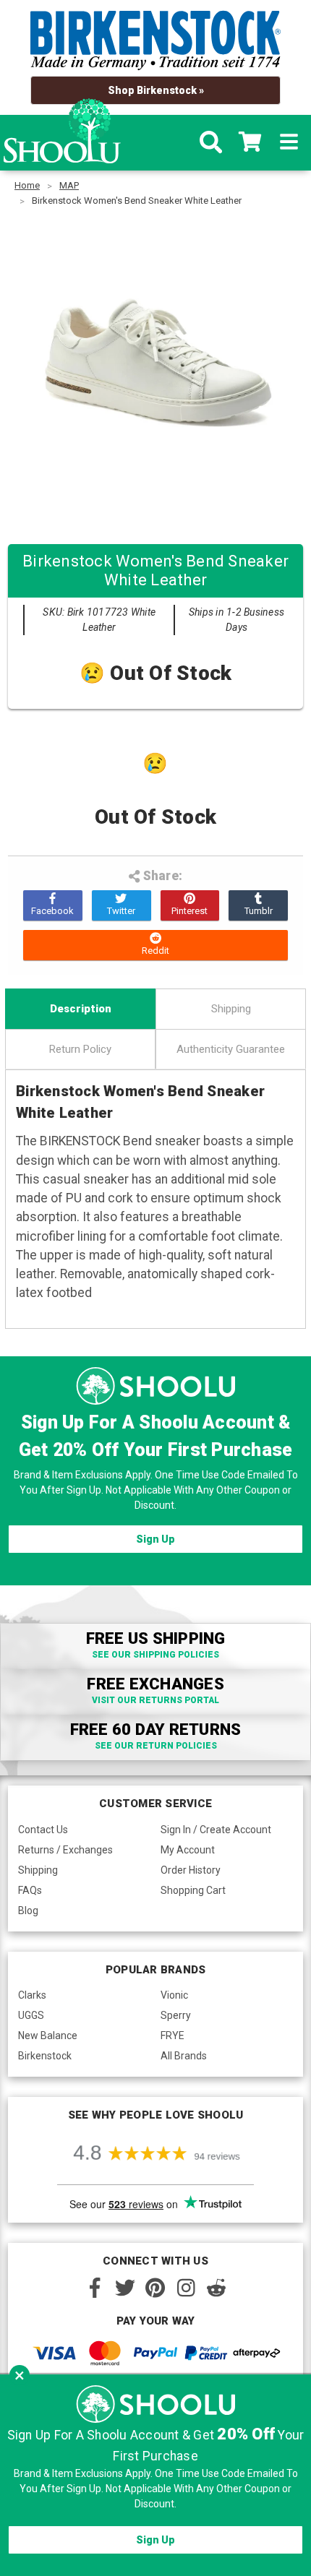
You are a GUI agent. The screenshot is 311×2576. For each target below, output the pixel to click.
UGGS (31, 2015)
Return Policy (80, 1049)
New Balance (48, 2036)
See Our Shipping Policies (155, 1655)
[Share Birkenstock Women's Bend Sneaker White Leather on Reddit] (155, 945)
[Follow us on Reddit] (216, 2288)
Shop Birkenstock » (156, 90)
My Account (188, 1850)
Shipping (231, 1009)
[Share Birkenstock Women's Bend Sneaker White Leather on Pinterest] (190, 905)
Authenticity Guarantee (231, 1049)
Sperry (176, 2015)
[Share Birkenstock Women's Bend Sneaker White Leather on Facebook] (53, 905)
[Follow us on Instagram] (186, 2288)
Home (27, 185)
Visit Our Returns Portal (155, 1700)
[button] (20, 2375)
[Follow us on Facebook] (95, 2288)
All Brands (184, 2056)
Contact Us (43, 1830)
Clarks (32, 1995)
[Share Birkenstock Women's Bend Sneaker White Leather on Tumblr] (258, 905)
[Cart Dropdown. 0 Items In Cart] (250, 142)
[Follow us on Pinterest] (155, 2288)
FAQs (30, 1890)
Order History (191, 1870)
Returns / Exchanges (65, 1850)
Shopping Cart (193, 1890)
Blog (28, 1911)
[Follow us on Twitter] (125, 2288)
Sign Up (155, 1539)
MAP (69, 185)
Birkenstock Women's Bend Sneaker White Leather (137, 201)
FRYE (172, 2036)
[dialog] (155, 2475)
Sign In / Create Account (216, 1830)
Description (81, 1009)
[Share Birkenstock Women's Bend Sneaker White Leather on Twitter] (122, 905)
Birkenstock (45, 2056)
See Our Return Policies (156, 1746)
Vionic (174, 1995)
